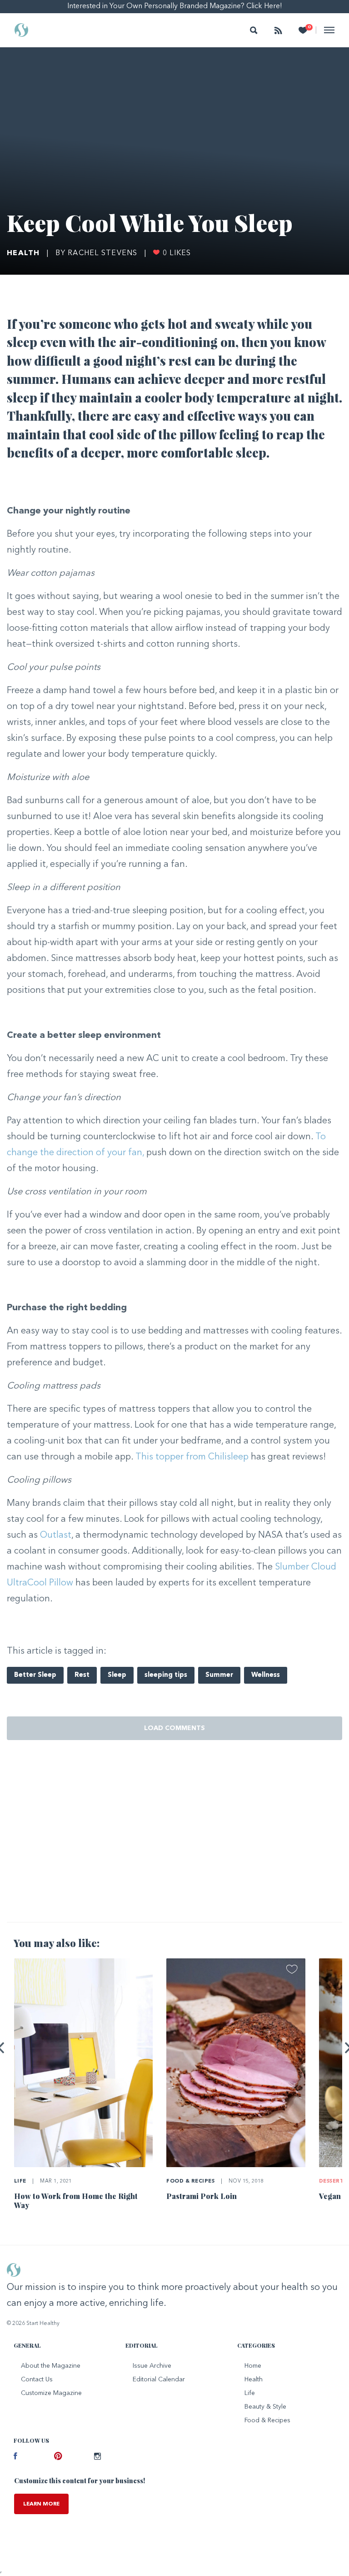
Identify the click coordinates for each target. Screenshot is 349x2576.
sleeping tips (166, 1675)
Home (253, 2366)
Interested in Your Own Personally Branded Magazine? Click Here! (175, 6)
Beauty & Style (265, 2407)
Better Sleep (35, 1675)
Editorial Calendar (159, 2380)
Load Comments (174, 1728)
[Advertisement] (174, 1844)
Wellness (266, 1675)
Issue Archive (152, 2366)
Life (20, 2181)
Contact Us (37, 2380)
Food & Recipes (190, 2181)
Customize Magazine (51, 2393)
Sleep (117, 1675)
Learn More (41, 2504)
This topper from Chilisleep (192, 1457)
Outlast (56, 1535)
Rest (82, 1675)
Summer (219, 1675)
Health (23, 253)
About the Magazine (51, 2366)
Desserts (333, 2181)
